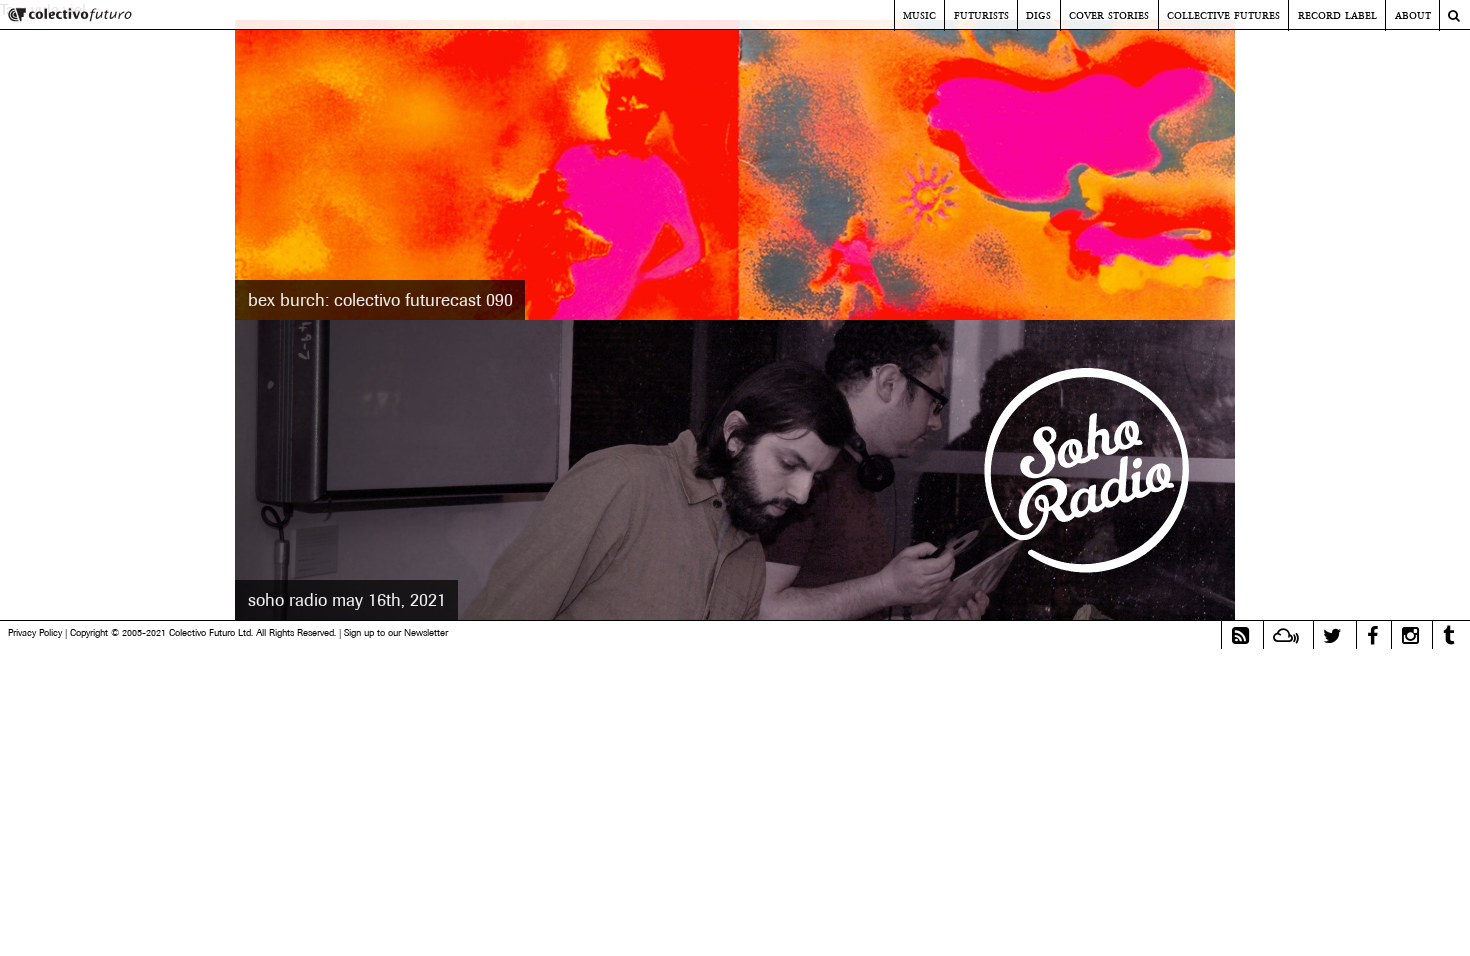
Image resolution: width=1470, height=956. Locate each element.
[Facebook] (1372, 635)
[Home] (70, 16)
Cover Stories (1109, 14)
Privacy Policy (35, 632)
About (1413, 14)
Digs (1038, 14)
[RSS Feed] (1240, 635)
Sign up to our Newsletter (396, 632)
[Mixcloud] (1286, 635)
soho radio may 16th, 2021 (347, 600)
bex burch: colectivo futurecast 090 (380, 300)
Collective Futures (1223, 14)
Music (919, 14)
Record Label (1337, 14)
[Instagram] (1410, 635)
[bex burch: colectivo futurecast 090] (735, 170)
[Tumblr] (1448, 635)
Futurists (981, 14)
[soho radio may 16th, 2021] (735, 470)
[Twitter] (1332, 635)
